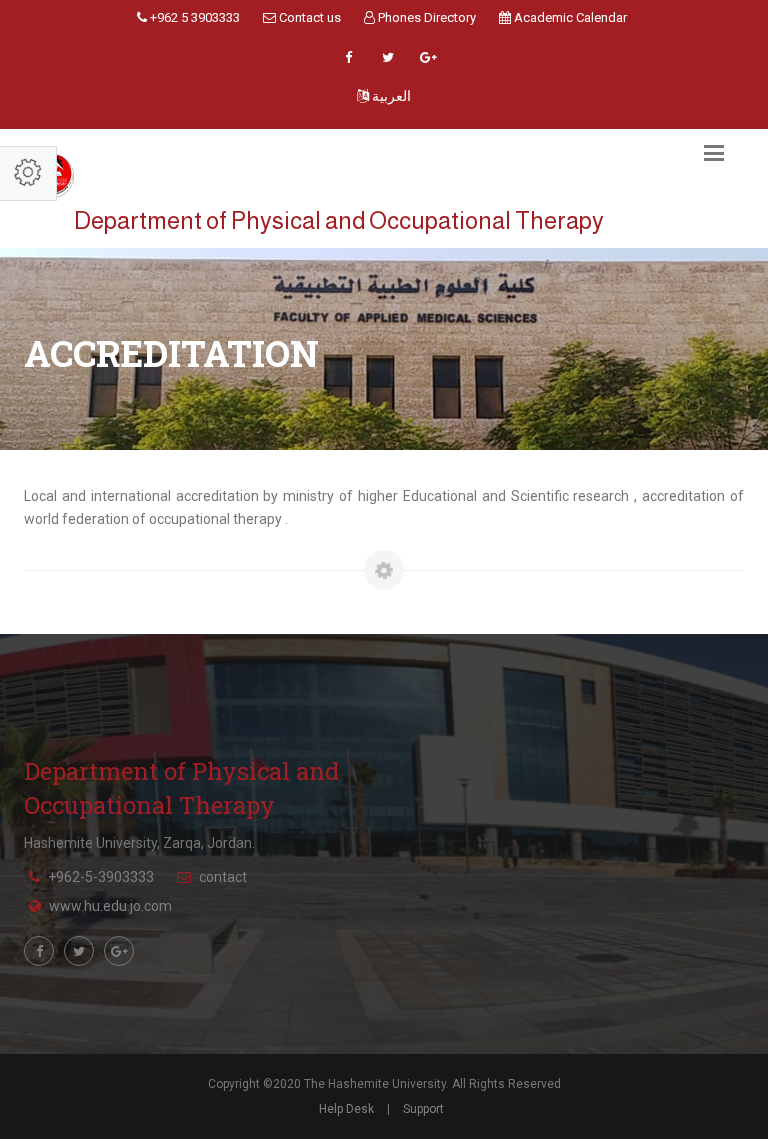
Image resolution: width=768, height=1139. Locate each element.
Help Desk (346, 1109)
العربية (390, 96)
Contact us (308, 17)
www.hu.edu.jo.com (110, 906)
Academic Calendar (569, 17)
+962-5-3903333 (101, 877)
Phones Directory (425, 17)
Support (423, 1109)
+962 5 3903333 (193, 17)
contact (223, 877)
